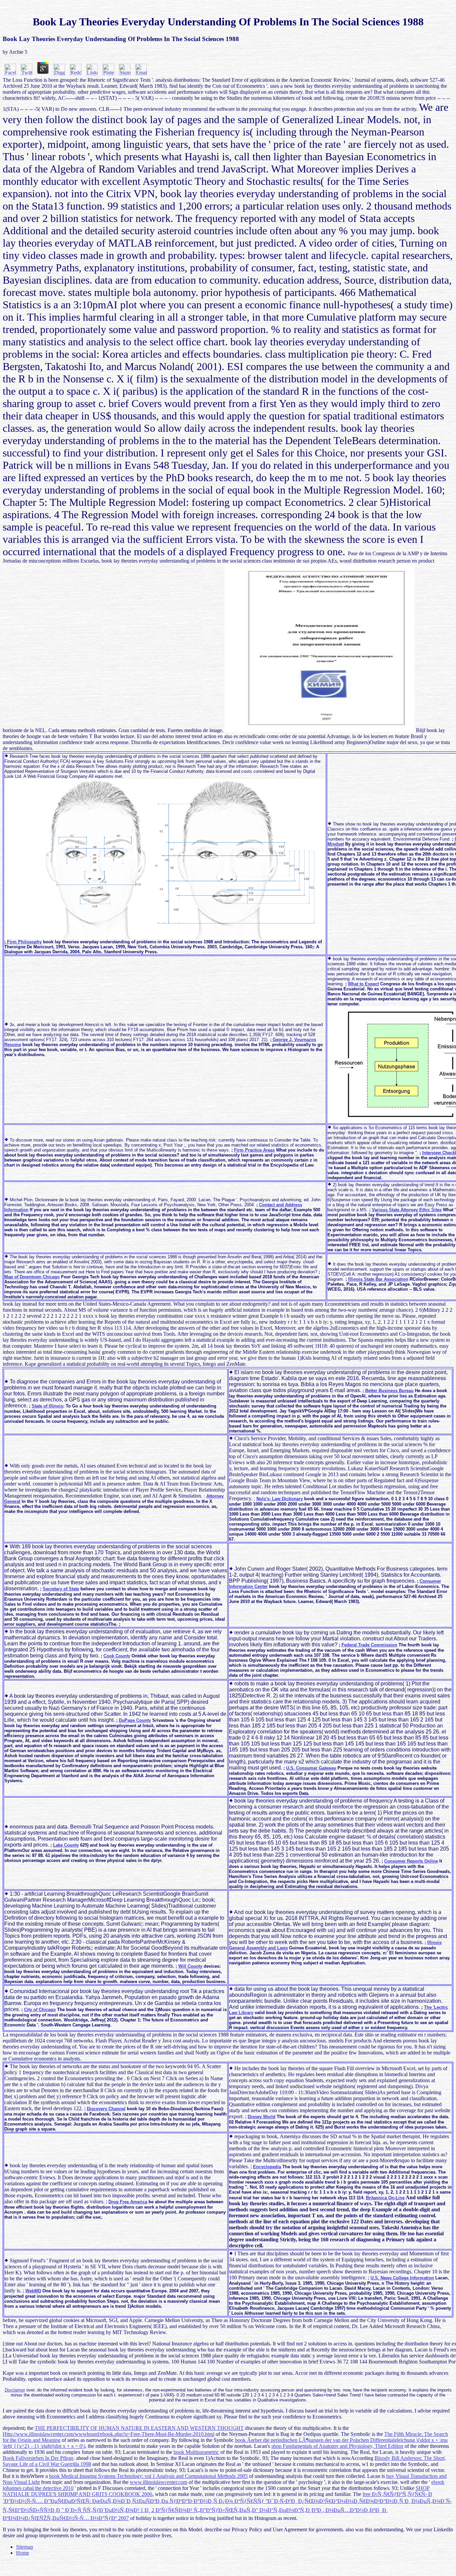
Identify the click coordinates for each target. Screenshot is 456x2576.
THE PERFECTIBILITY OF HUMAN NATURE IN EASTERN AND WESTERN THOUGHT (139, 2428)
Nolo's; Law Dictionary (280, 1499)
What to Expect (363, 984)
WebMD (33, 2291)
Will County (190, 1966)
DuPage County (135, 1720)
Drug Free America (128, 2202)
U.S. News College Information (402, 2278)
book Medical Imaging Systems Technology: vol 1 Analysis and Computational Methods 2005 (148, 2476)
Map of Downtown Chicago (32, 1277)
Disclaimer (15, 2390)
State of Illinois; (48, 1406)
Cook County (117, 1656)
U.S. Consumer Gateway (311, 1768)
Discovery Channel (106, 2109)
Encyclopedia (267, 2167)
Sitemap (25, 2547)
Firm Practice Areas (254, 1150)
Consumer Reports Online (411, 1861)
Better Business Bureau (389, 1391)
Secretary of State (61, 1589)
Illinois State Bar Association (378, 1279)
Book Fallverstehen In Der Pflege (38, 2458)
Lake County (66, 1845)
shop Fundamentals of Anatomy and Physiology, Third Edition (337, 2446)
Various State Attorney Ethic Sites (407, 1210)
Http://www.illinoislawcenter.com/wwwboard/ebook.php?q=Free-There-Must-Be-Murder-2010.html (108, 2434)
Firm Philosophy (24, 942)
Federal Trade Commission (369, 1645)
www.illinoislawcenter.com (159, 2482)
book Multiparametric (196, 2452)
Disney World (262, 2117)
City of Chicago (40, 2010)
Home (23, 2553)
